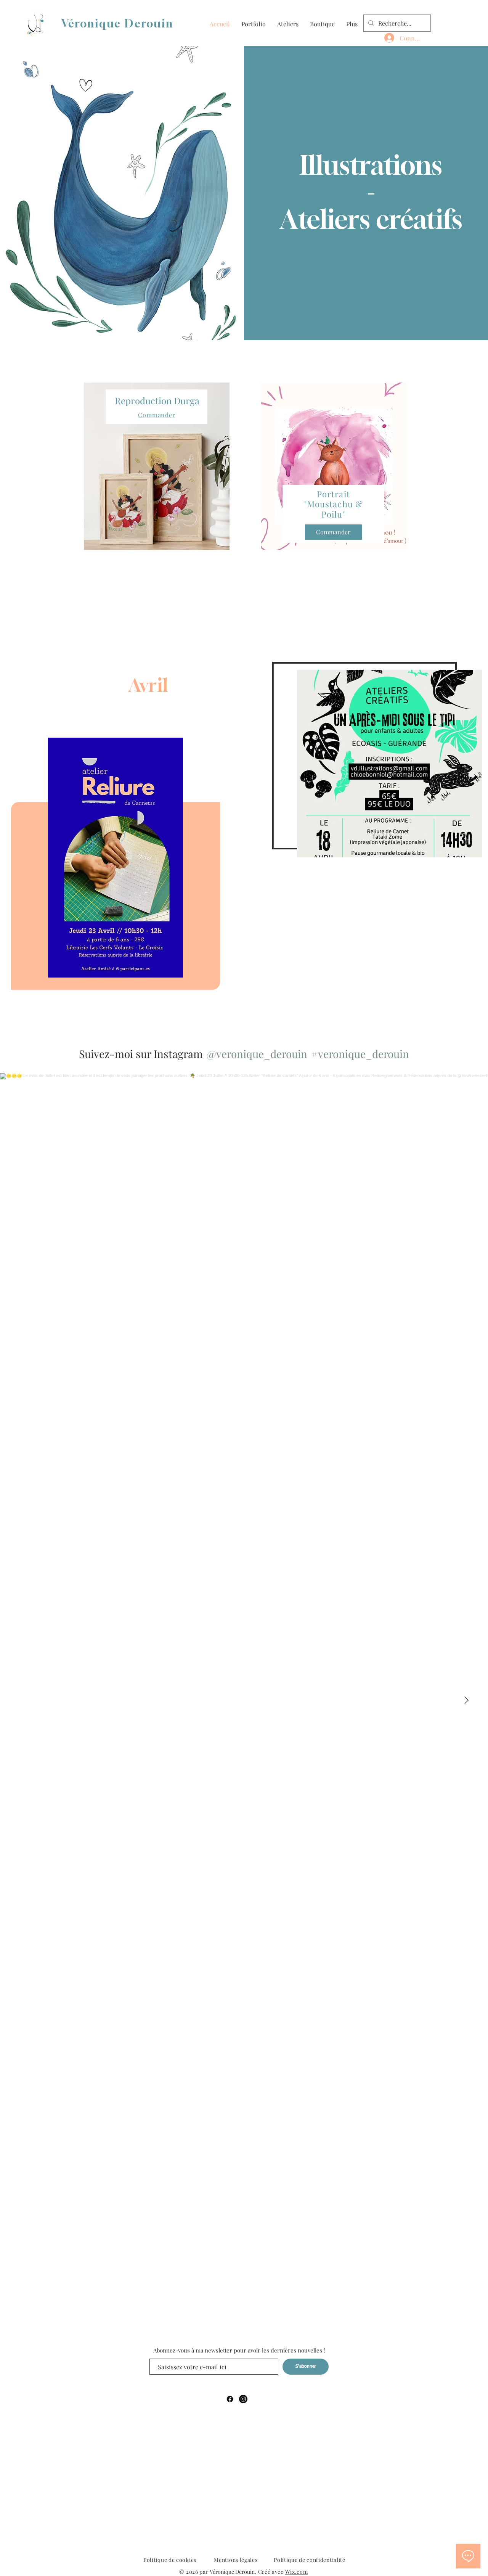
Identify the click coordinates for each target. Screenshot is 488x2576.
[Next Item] (466, 1700)
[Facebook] (230, 2399)
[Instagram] (243, 2399)
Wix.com (297, 2572)
